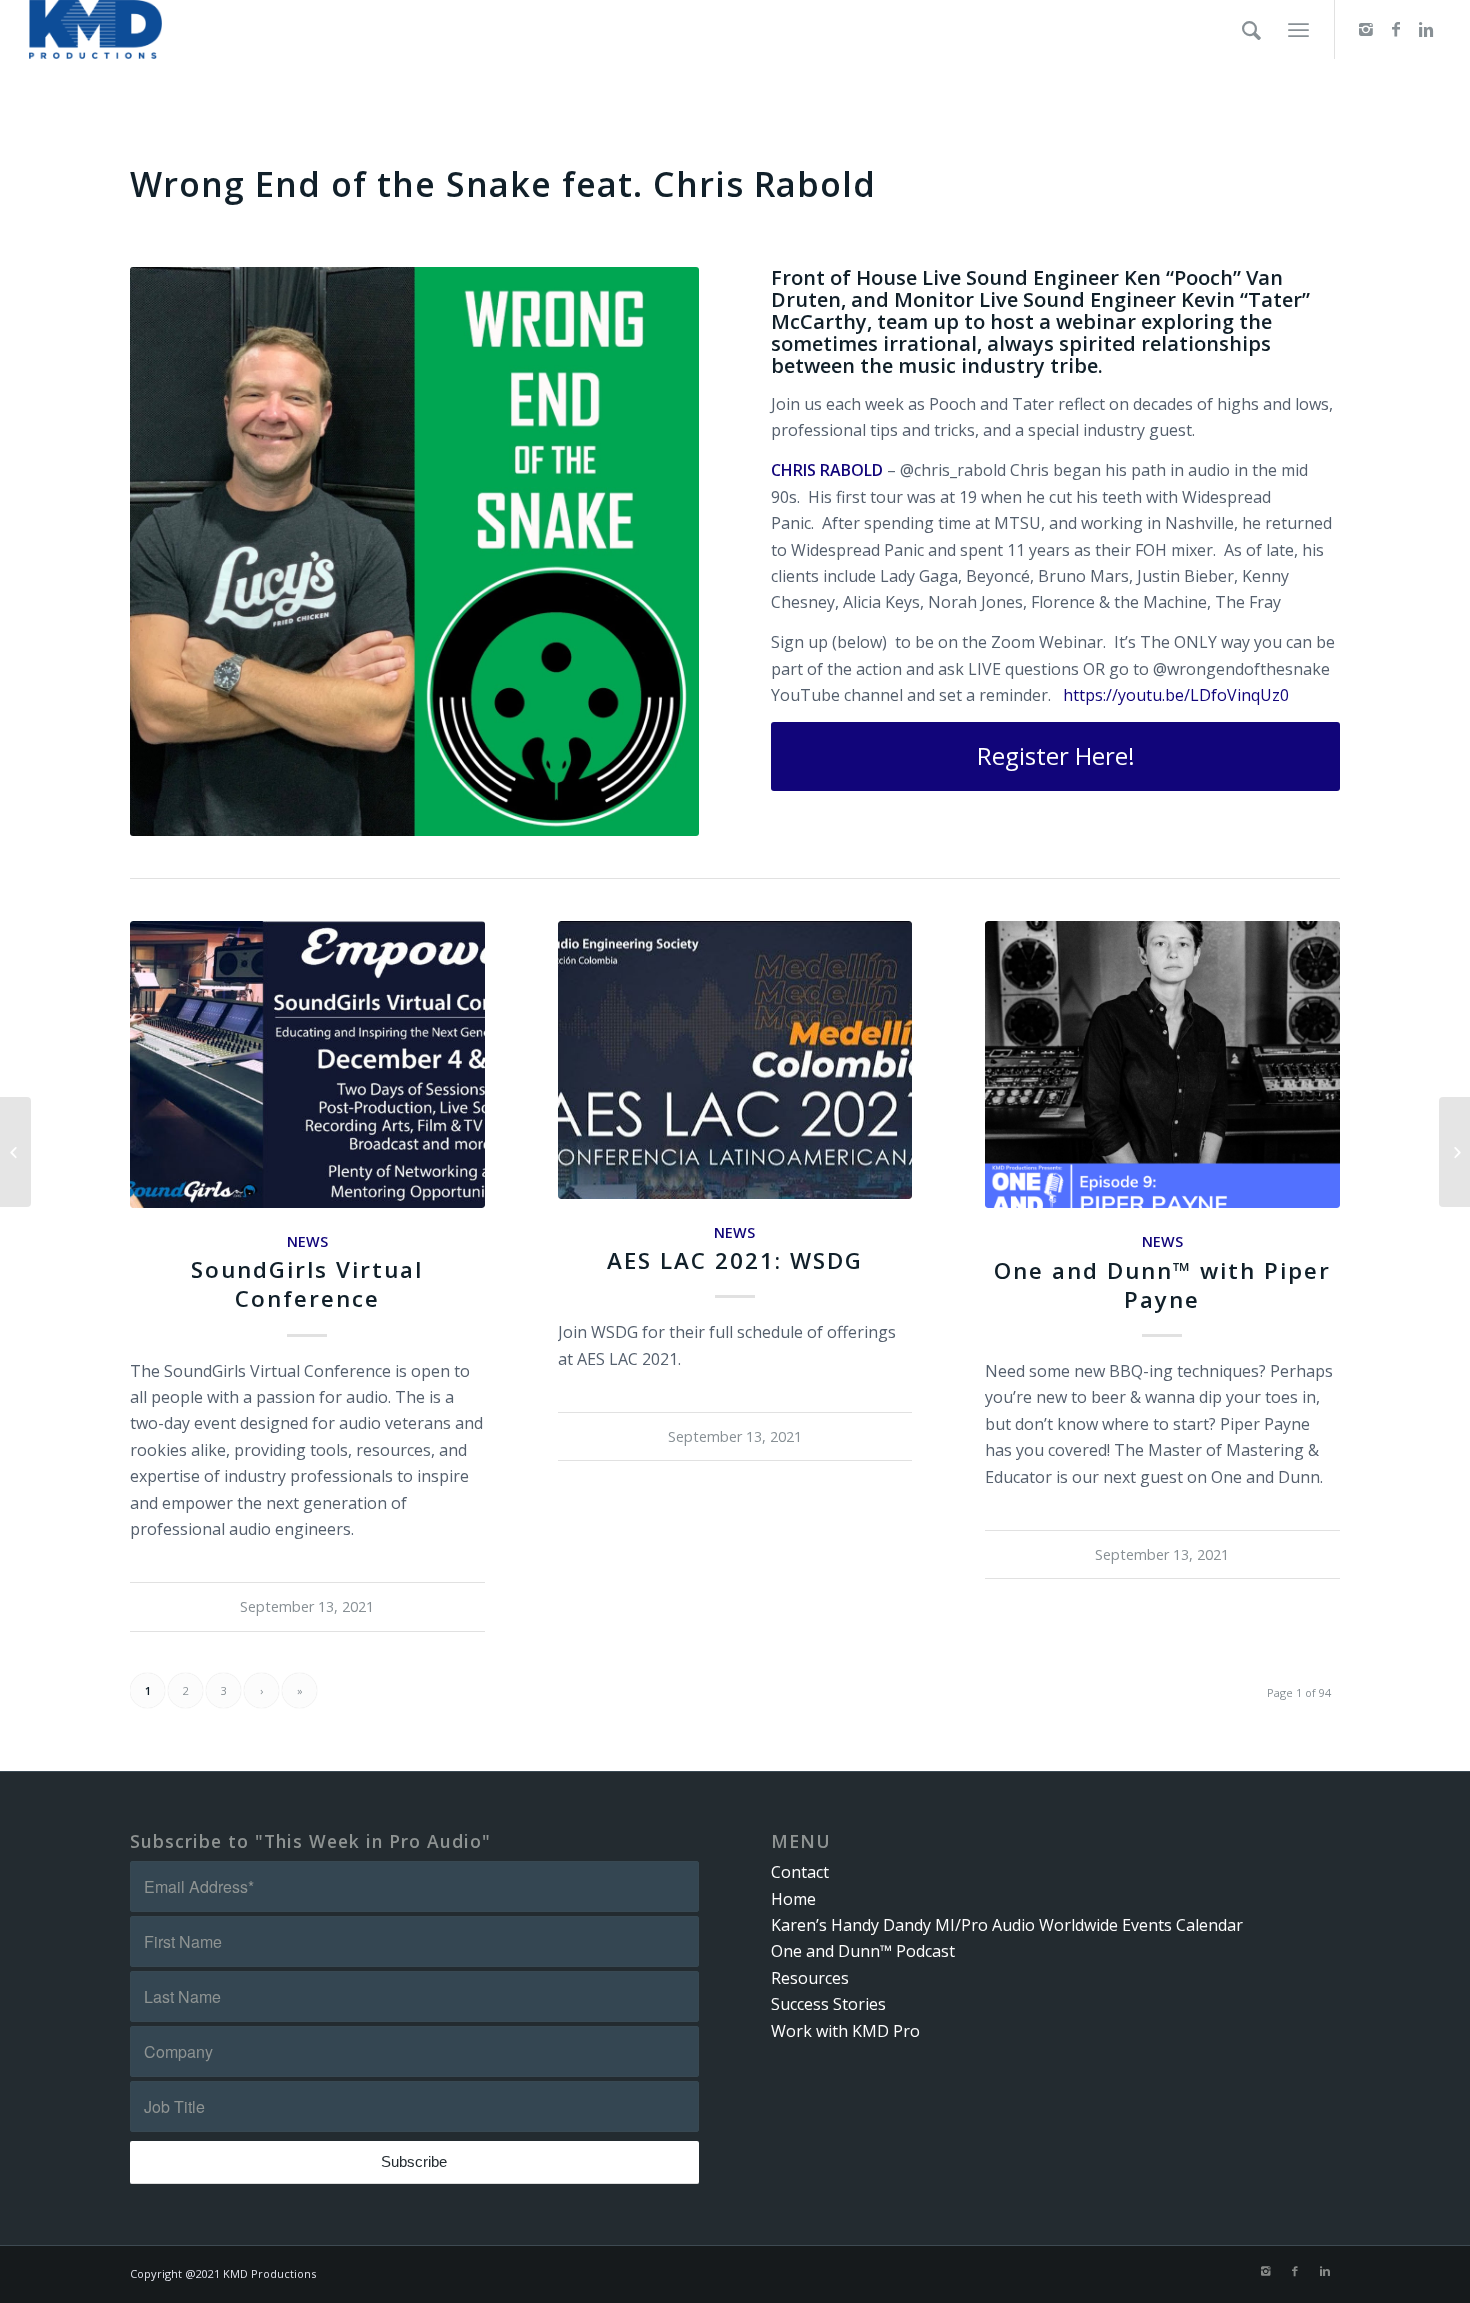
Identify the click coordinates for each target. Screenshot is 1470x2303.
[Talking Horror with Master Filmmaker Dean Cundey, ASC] (1454, 1152)
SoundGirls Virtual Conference (307, 1284)
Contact (800, 1872)
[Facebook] (1396, 29)
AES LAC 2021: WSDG (735, 1260)
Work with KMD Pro (845, 2031)
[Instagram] (1366, 29)
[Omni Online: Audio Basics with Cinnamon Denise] (15, 1152)
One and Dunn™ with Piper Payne (1162, 1285)
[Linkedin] (1426, 29)
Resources (810, 1978)
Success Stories (828, 2004)
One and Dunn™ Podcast (863, 1951)
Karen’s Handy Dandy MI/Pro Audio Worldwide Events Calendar (1007, 1925)
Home (793, 1899)
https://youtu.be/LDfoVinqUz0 (1176, 695)
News (307, 1241)
